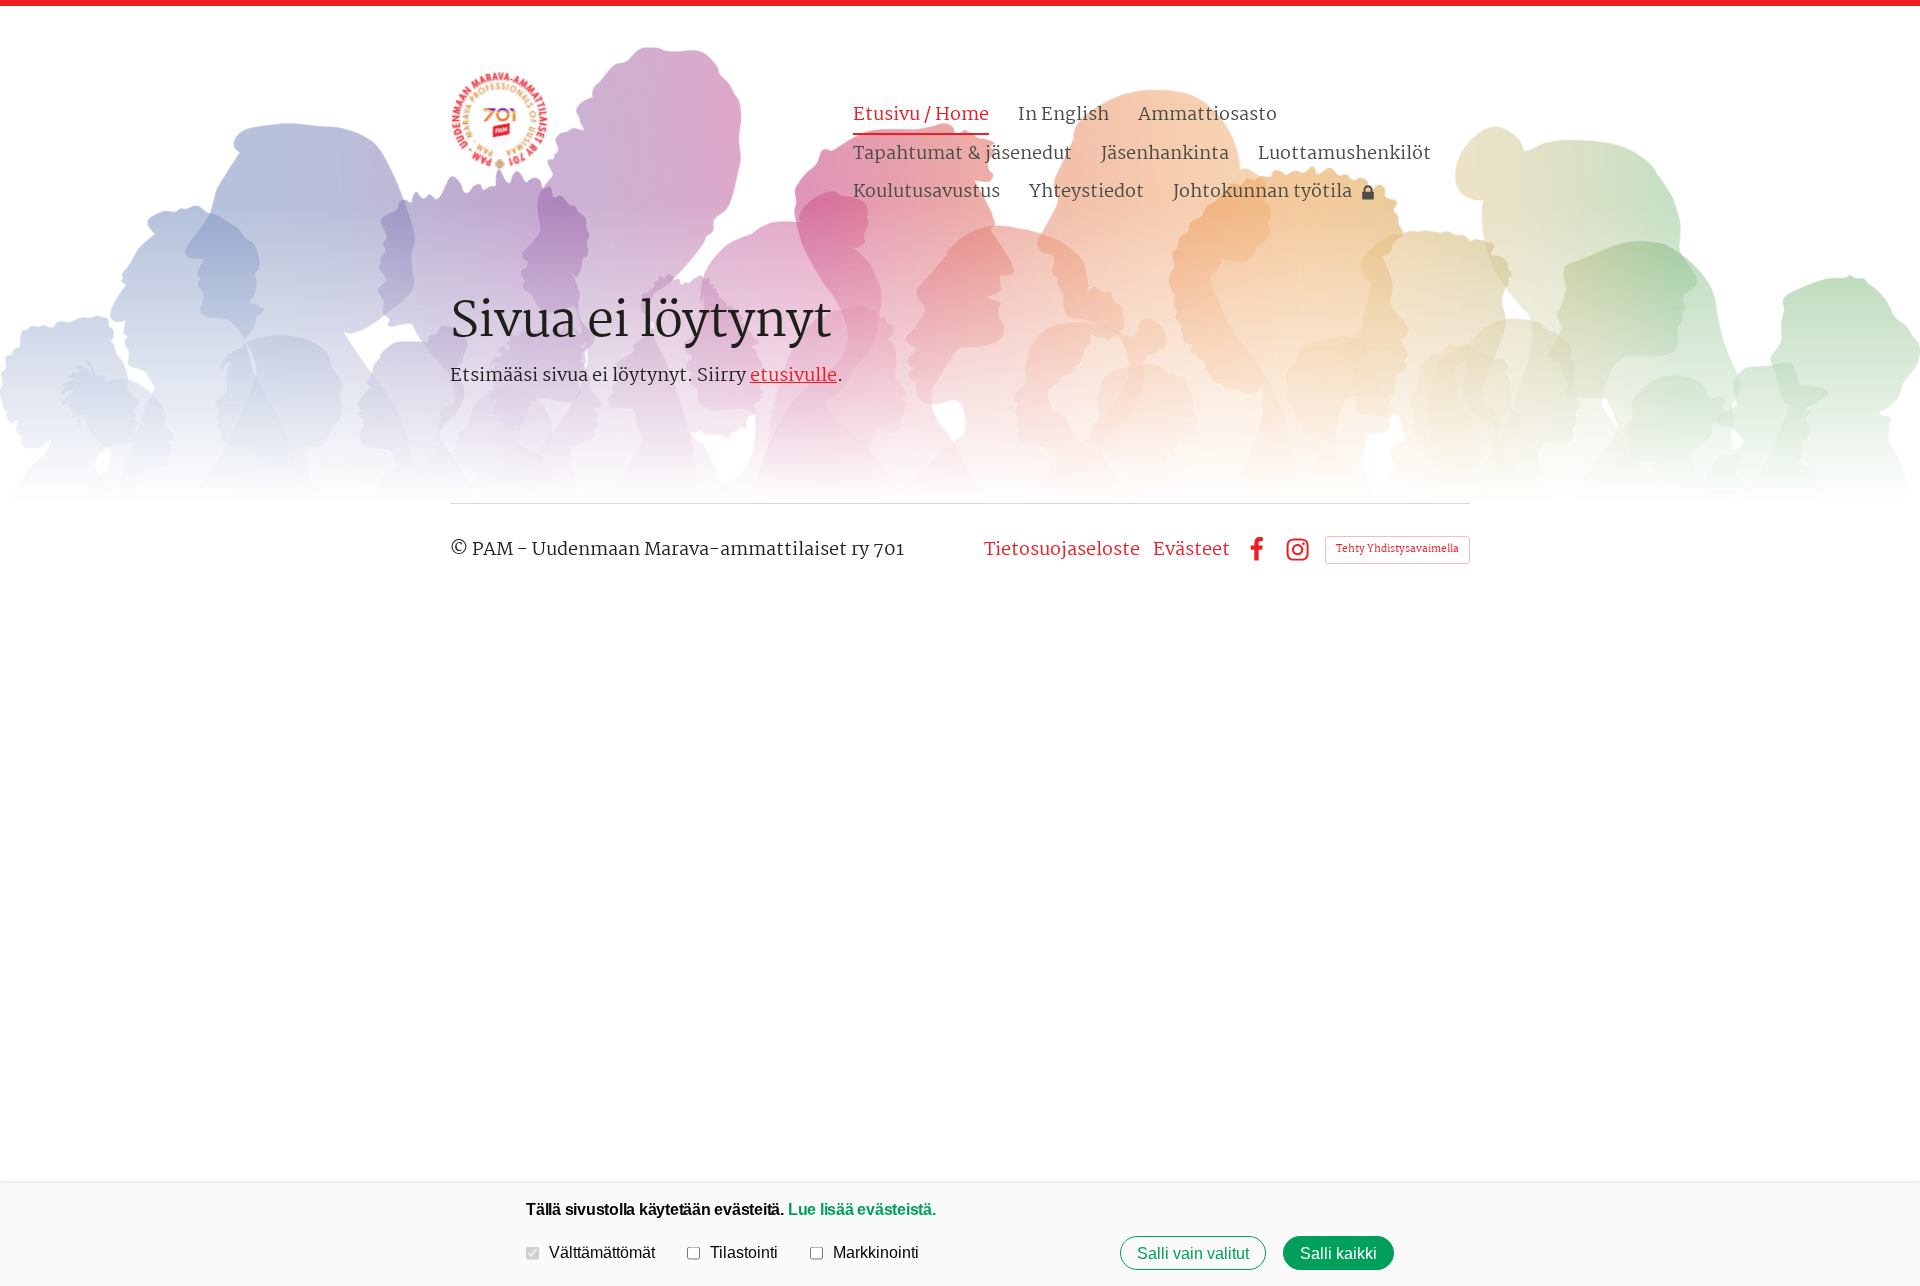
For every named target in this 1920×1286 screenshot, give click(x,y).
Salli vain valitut (1193, 1253)
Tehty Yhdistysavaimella (1397, 549)
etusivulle (793, 376)
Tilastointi (744, 1252)
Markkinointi (876, 1252)
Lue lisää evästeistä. (862, 1209)
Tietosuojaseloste (1062, 550)
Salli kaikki (1338, 1253)
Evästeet (1191, 550)
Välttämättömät (602, 1252)
